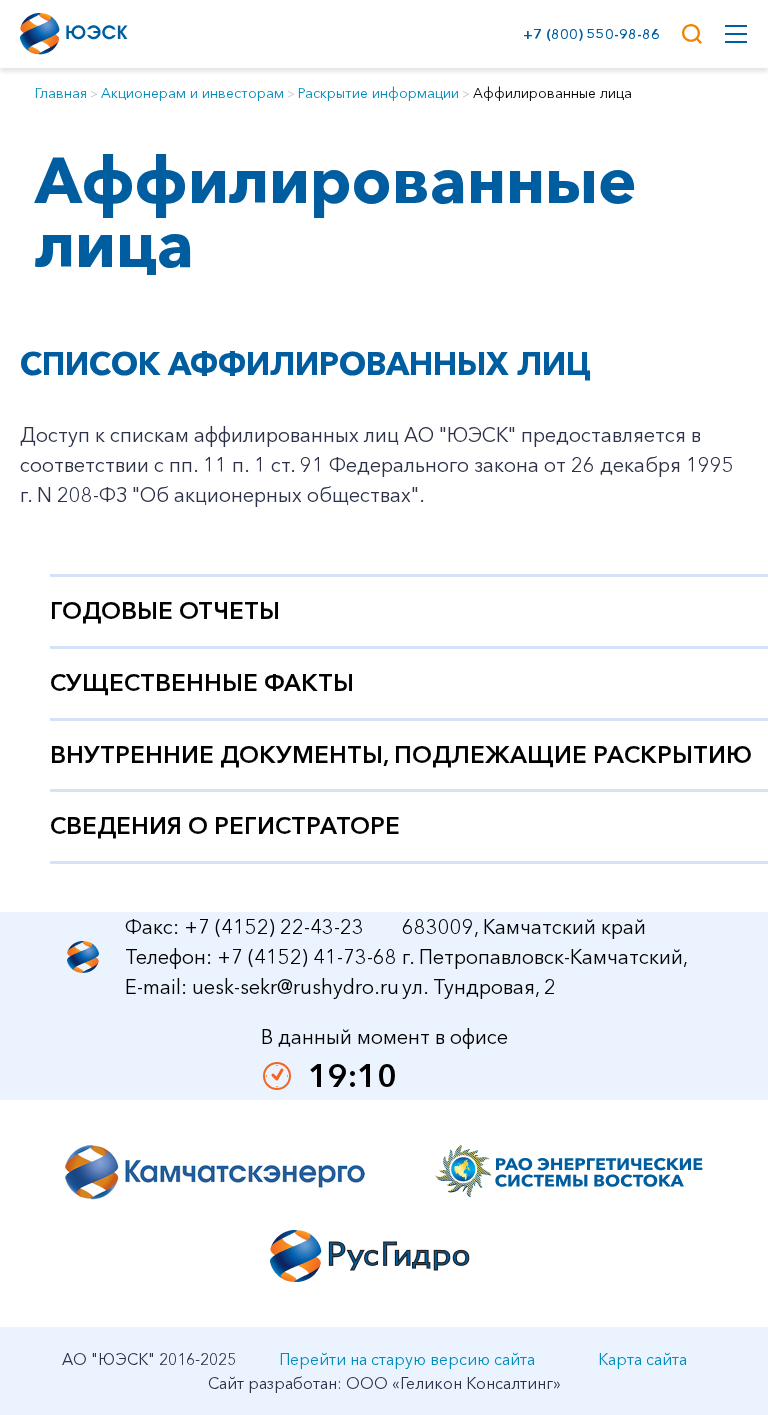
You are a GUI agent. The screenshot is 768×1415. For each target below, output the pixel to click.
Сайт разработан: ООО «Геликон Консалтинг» (384, 1383)
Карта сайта (642, 1359)
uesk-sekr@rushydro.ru (295, 987)
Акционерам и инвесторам (192, 93)
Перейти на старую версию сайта (407, 1359)
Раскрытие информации (378, 93)
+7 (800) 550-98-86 (587, 34)
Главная (61, 93)
